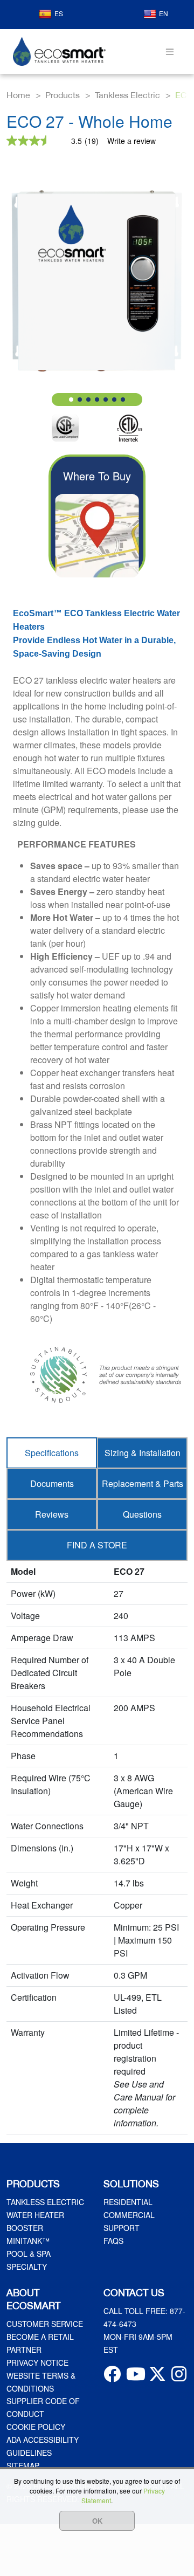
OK (97, 2521)
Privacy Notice (37, 2363)
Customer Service (45, 2324)
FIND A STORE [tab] (97, 1545)
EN (164, 13)
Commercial (129, 2215)
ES (59, 13)
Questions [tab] (142, 1514)
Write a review (131, 141)
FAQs (113, 2241)
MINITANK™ (28, 2241)
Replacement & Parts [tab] (143, 1483)
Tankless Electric (45, 2202)
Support (122, 2228)
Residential (128, 2202)
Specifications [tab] (52, 1453)
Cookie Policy (36, 2427)
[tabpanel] (97, 1848)
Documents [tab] (52, 1483)
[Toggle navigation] (170, 51)
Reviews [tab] (52, 1514)
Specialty (27, 2267)
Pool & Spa (29, 2254)
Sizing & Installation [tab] (143, 1453)
